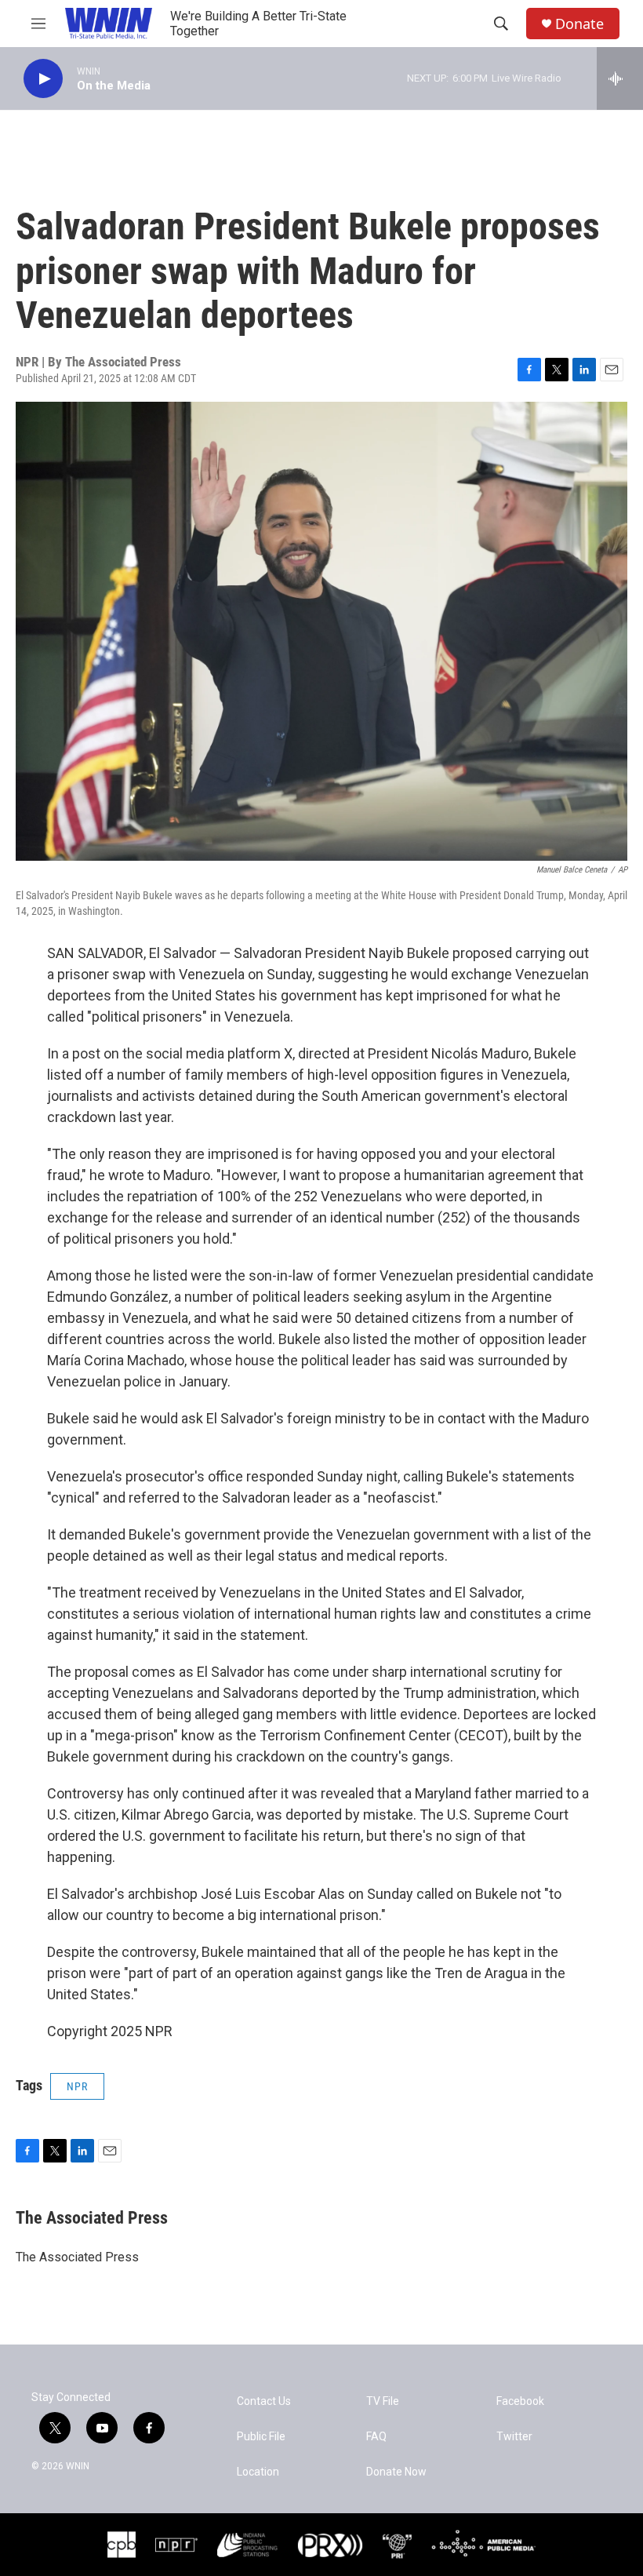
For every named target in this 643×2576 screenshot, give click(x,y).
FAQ (376, 2437)
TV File (383, 2401)
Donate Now (396, 2472)
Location (258, 2472)
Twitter (514, 2437)
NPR (77, 2086)
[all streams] (620, 78)
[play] (43, 79)
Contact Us (264, 2401)
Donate (579, 24)
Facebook (520, 2401)
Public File (261, 2437)
